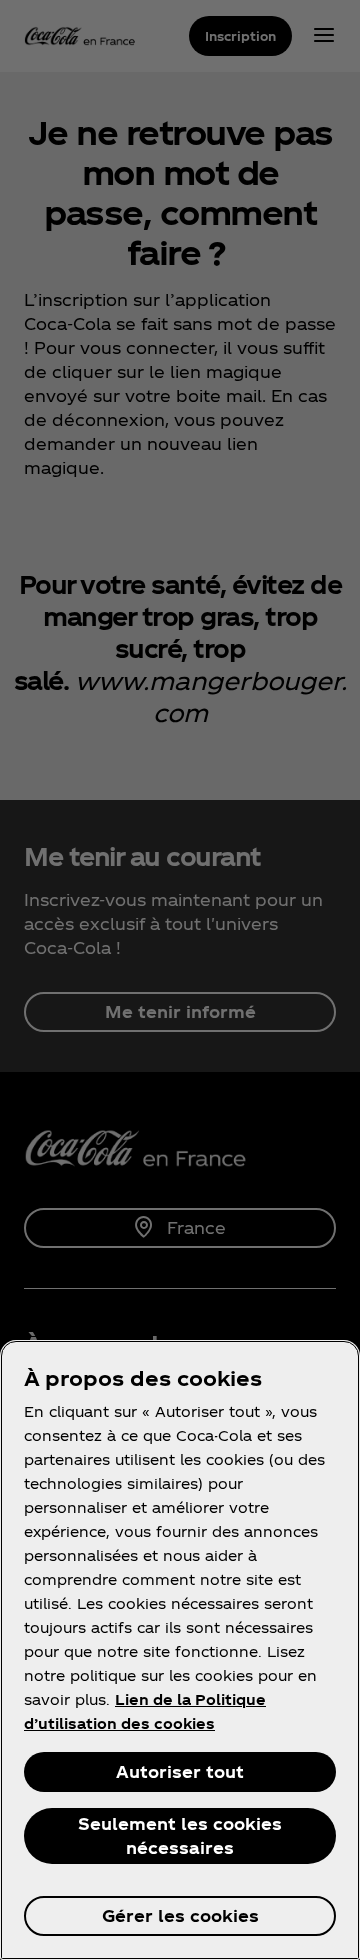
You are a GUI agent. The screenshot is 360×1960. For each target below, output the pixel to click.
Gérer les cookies (180, 1915)
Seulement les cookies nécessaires (180, 1835)
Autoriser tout (180, 1771)
